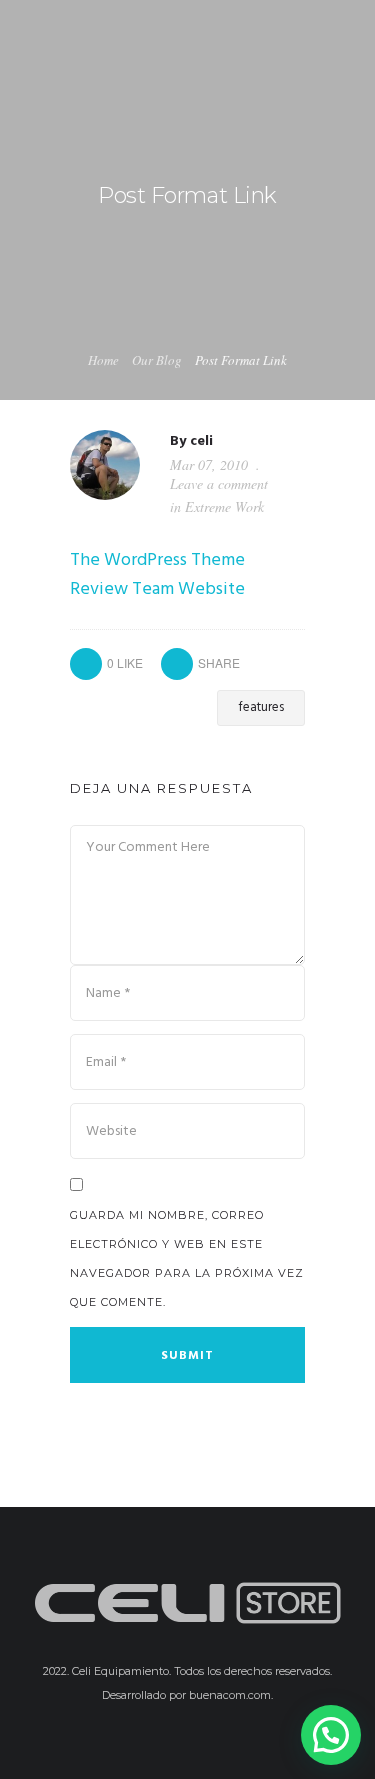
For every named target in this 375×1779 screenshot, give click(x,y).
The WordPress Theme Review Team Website (157, 575)
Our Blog (157, 360)
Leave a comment (219, 483)
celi (201, 441)
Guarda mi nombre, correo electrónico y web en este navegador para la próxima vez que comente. (187, 1258)
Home (103, 360)
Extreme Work (224, 506)
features (261, 707)
